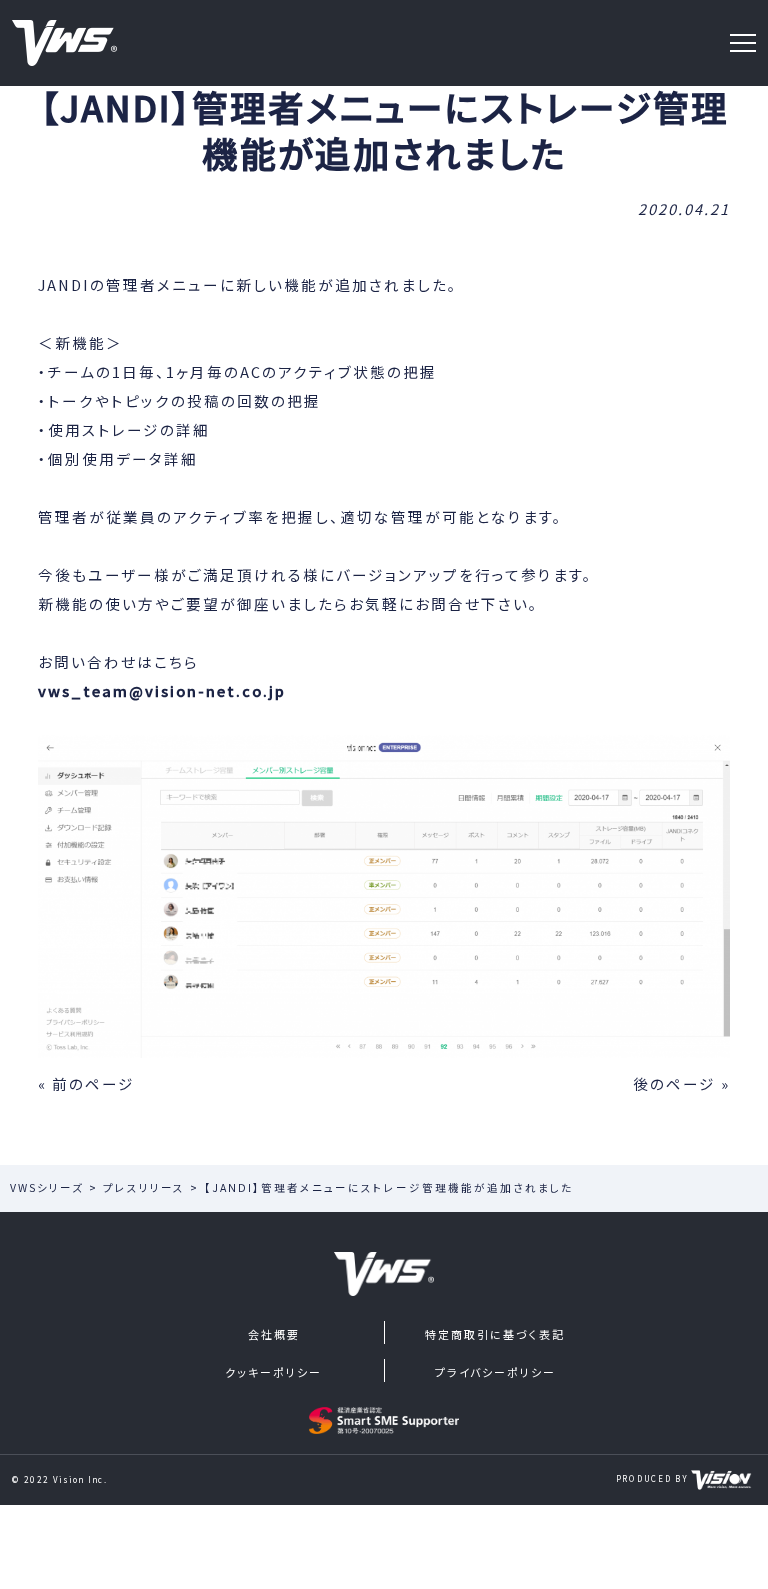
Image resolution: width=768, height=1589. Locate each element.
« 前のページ (86, 1083)
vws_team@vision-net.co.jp (162, 690)
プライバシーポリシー (495, 1372)
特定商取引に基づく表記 (495, 1334)
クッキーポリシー (273, 1372)
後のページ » (681, 1083)
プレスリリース (144, 1187)
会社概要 (274, 1334)
